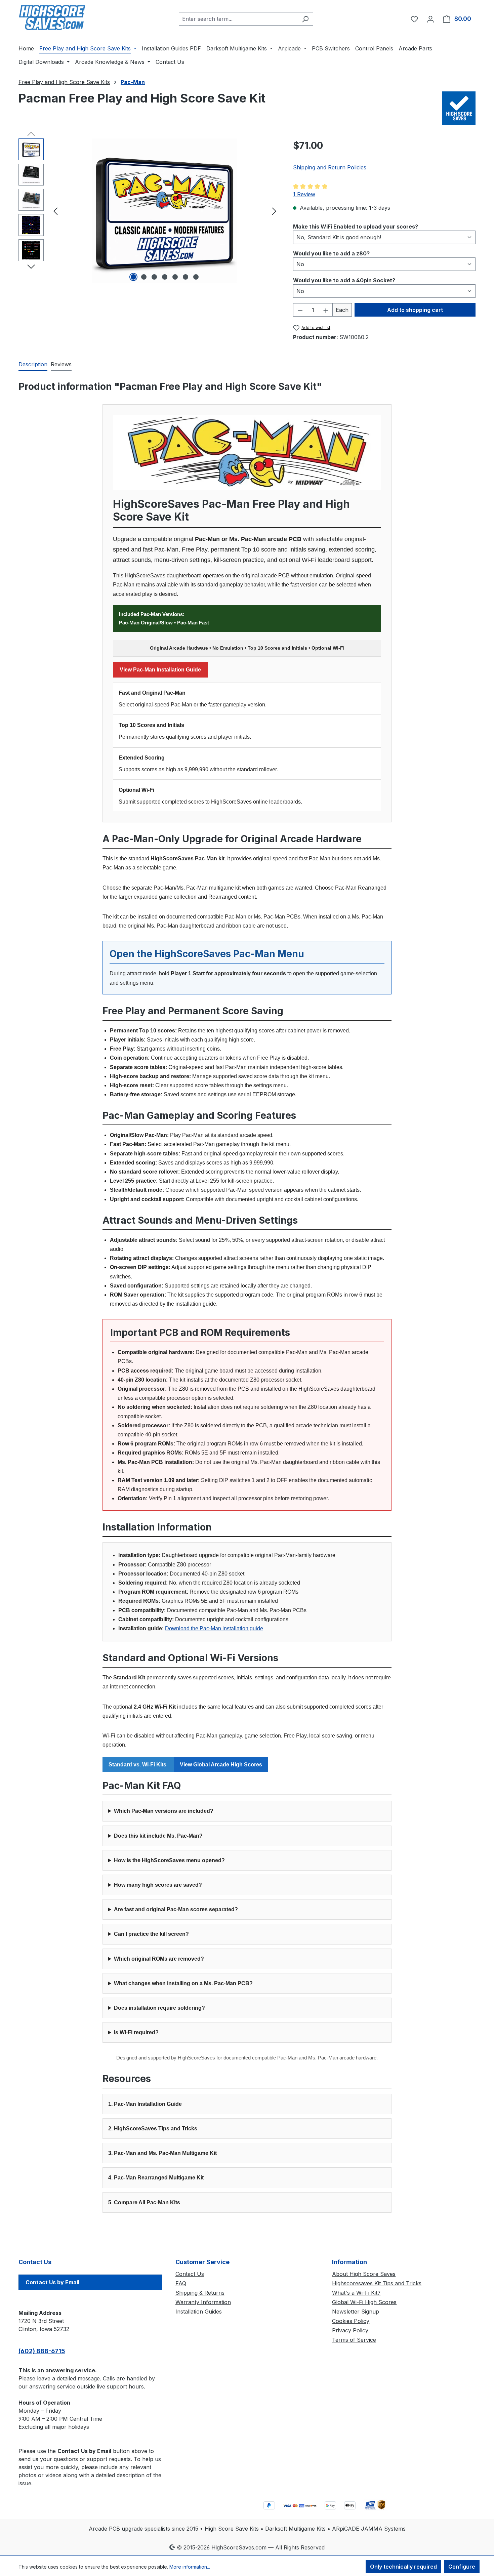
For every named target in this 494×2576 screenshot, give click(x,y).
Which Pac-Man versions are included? (164, 1811)
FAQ (181, 2283)
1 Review (304, 194)
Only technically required (403, 2567)
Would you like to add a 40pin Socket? (344, 280)
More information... (190, 2567)
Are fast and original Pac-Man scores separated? (176, 1909)
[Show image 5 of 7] (175, 277)
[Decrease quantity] (300, 310)
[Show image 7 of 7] (196, 277)
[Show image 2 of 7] (144, 277)
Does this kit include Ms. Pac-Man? (158, 1836)
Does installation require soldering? (159, 2008)
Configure (462, 2567)
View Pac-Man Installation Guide (160, 670)
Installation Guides (199, 2312)
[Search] (305, 19)
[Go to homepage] (52, 17)
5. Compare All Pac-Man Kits (144, 2202)
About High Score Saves (364, 2274)
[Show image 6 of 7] (186, 277)
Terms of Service (354, 2340)
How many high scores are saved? (158, 1885)
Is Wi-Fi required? (136, 2032)
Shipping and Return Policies (330, 167)
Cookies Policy (351, 2321)
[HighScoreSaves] (459, 108)
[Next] (274, 211)
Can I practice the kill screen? (151, 1934)
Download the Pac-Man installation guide (214, 1628)
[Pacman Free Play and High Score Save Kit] (165, 211)
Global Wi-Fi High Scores (364, 2302)
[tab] (33, 365)
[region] (149, 211)
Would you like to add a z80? (331, 253)
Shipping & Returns (200, 2293)
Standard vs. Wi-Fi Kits (138, 1765)
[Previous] (55, 211)
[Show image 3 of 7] (154, 277)
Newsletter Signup (356, 2312)
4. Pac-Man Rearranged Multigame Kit (156, 2178)
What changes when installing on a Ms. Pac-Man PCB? (183, 1983)
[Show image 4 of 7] (165, 277)
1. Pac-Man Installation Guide (145, 2104)
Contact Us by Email (52, 2282)
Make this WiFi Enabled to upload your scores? (356, 226)
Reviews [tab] (61, 364)
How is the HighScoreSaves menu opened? (169, 1860)
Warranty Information (203, 2302)
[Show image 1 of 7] (133, 277)
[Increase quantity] (326, 310)
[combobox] (238, 19)
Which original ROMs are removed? (159, 1959)
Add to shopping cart (415, 310)
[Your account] (430, 19)
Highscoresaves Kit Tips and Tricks (377, 2283)
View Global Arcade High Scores (221, 1765)
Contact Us (190, 2274)
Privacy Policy (350, 2330)
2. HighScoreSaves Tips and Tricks (153, 2129)
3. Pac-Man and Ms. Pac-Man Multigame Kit (162, 2153)
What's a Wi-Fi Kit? (356, 2293)
